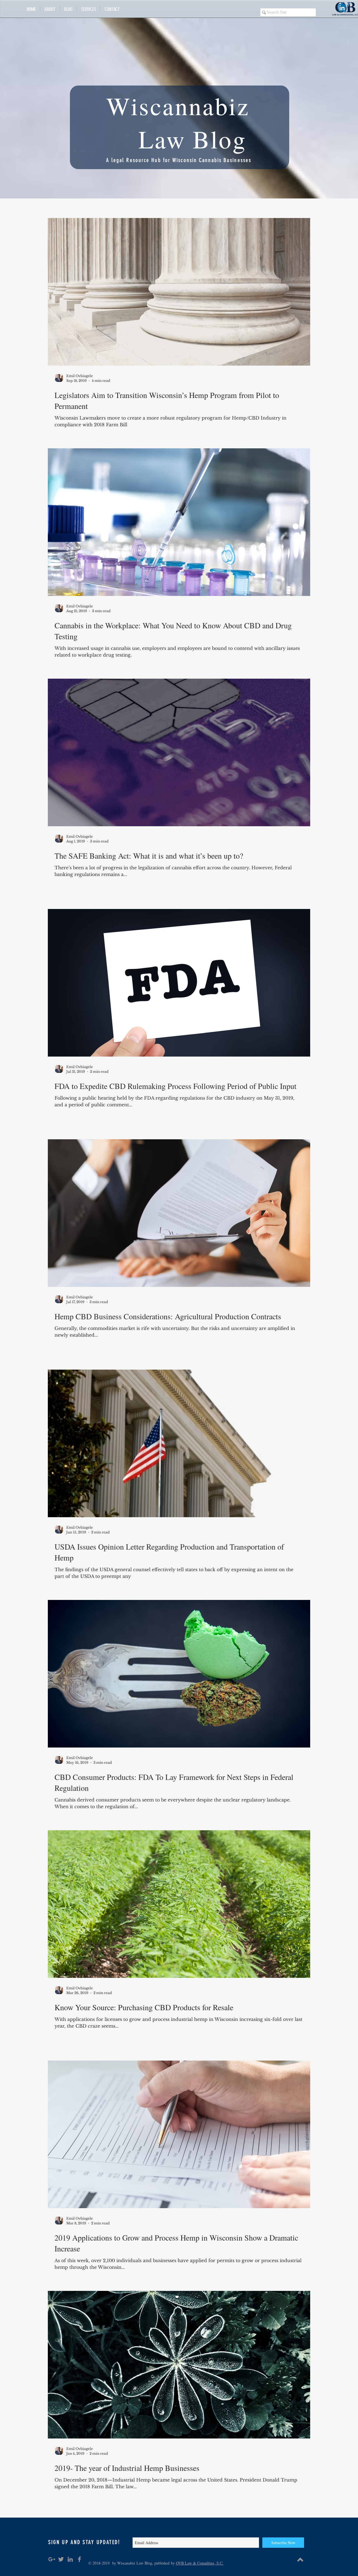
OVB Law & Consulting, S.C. (200, 2563)
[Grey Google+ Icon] (52, 2559)
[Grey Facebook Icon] (79, 2559)
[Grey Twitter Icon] (61, 2559)
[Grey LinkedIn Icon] (70, 2559)
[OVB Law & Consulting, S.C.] (342, 8)
